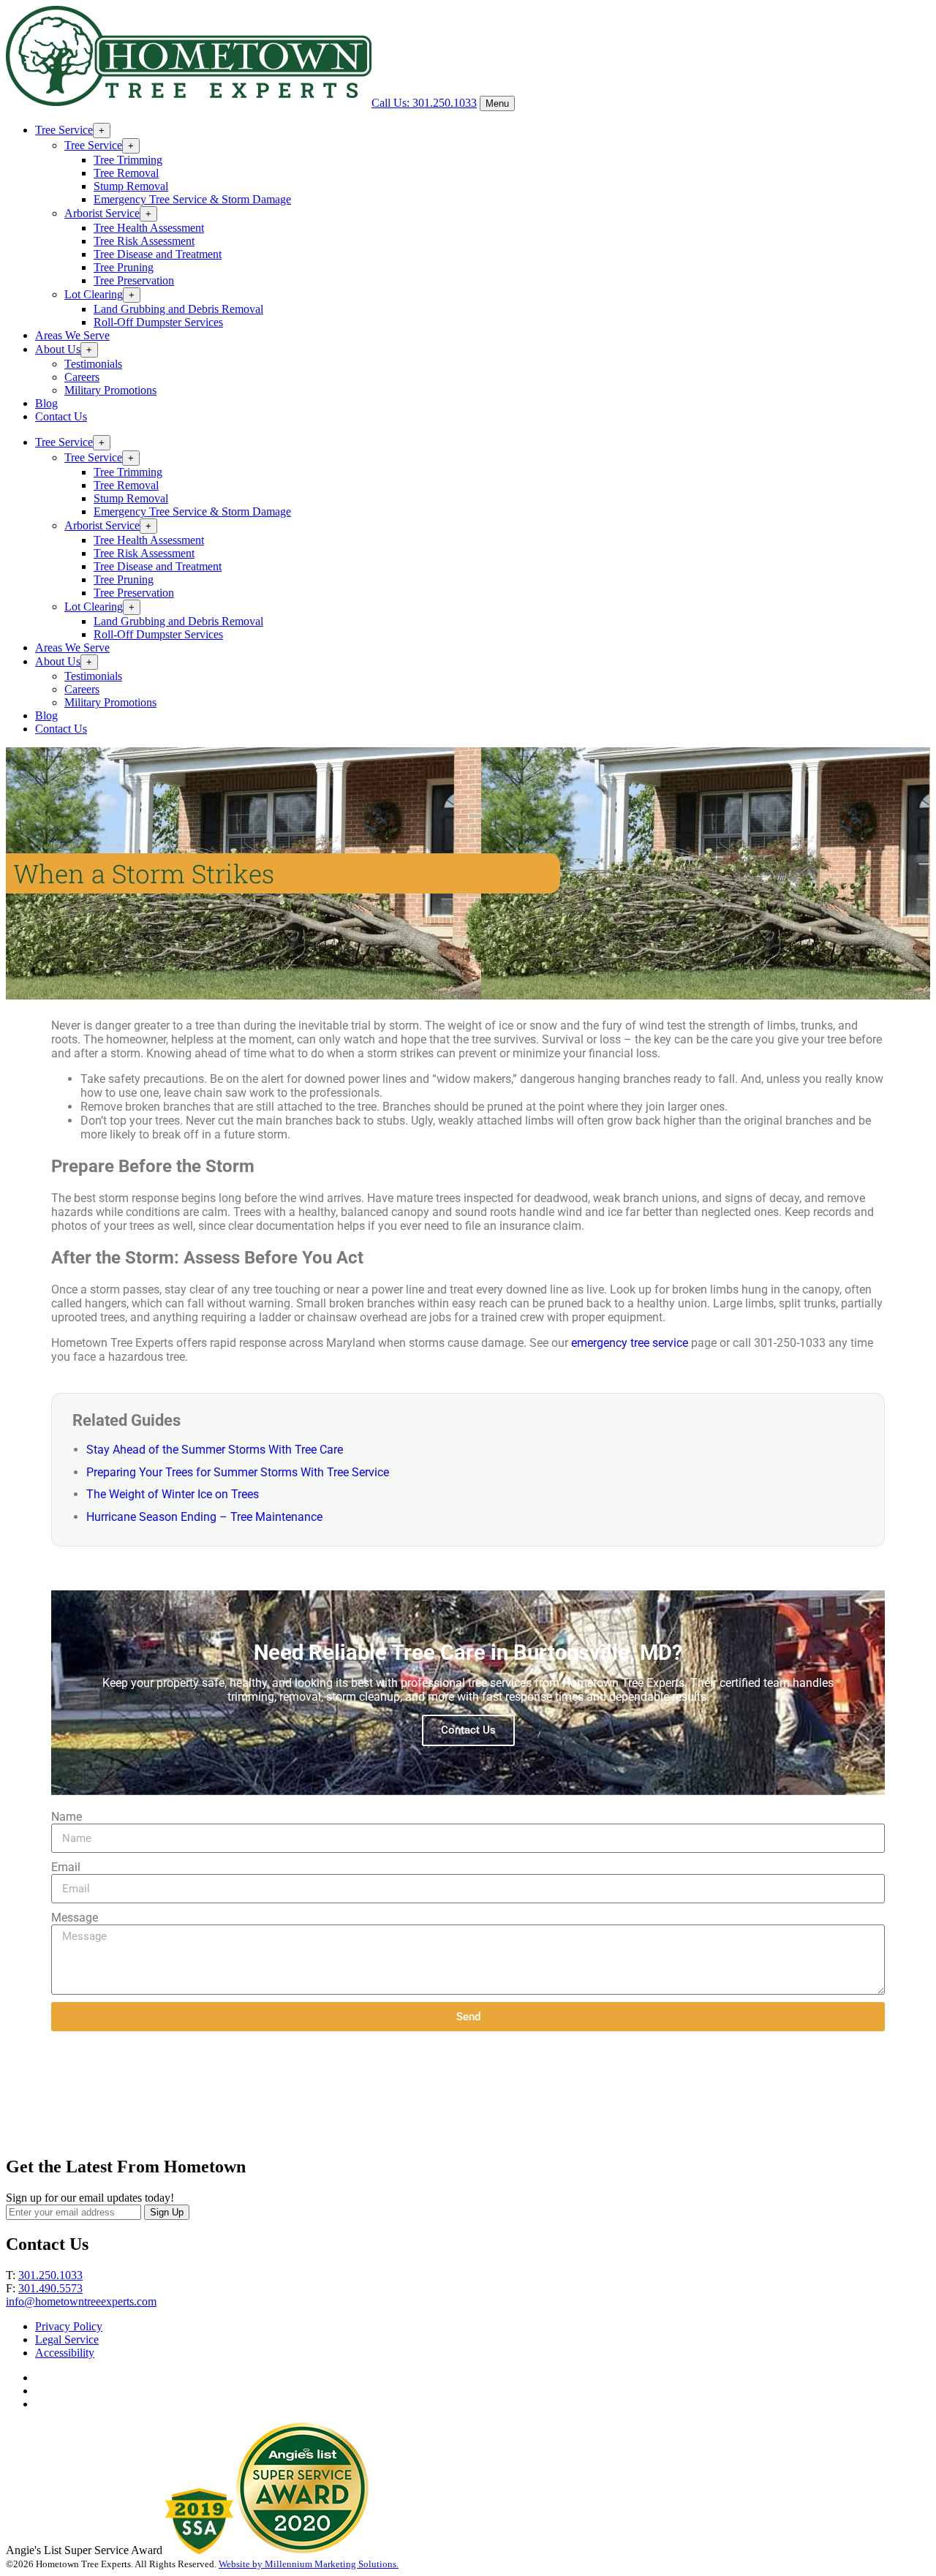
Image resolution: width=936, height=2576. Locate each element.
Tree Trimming (128, 160)
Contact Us (61, 416)
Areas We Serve (72, 335)
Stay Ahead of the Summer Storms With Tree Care (215, 1450)
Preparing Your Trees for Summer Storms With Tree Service (238, 1472)
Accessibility (65, 2353)
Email (66, 1867)
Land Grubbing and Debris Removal (178, 309)
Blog (46, 403)
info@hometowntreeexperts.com (81, 2301)
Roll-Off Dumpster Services (158, 322)
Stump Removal (131, 186)
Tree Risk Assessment (144, 241)
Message (75, 1918)
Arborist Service (102, 213)
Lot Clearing (94, 294)
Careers (82, 377)
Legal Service (67, 2339)
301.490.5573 (50, 2288)
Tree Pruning (124, 267)
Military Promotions (110, 390)
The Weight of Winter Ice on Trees (173, 1494)
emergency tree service (630, 1343)
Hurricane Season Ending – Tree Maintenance (204, 1517)
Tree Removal (126, 173)
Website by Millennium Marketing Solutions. (309, 2564)
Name (67, 1817)
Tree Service (64, 130)
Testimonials (93, 364)
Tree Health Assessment (149, 228)
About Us (58, 349)
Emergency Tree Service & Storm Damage (192, 199)
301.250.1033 (50, 2275)
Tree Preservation (134, 280)
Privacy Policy (69, 2326)
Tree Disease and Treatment (158, 254)
